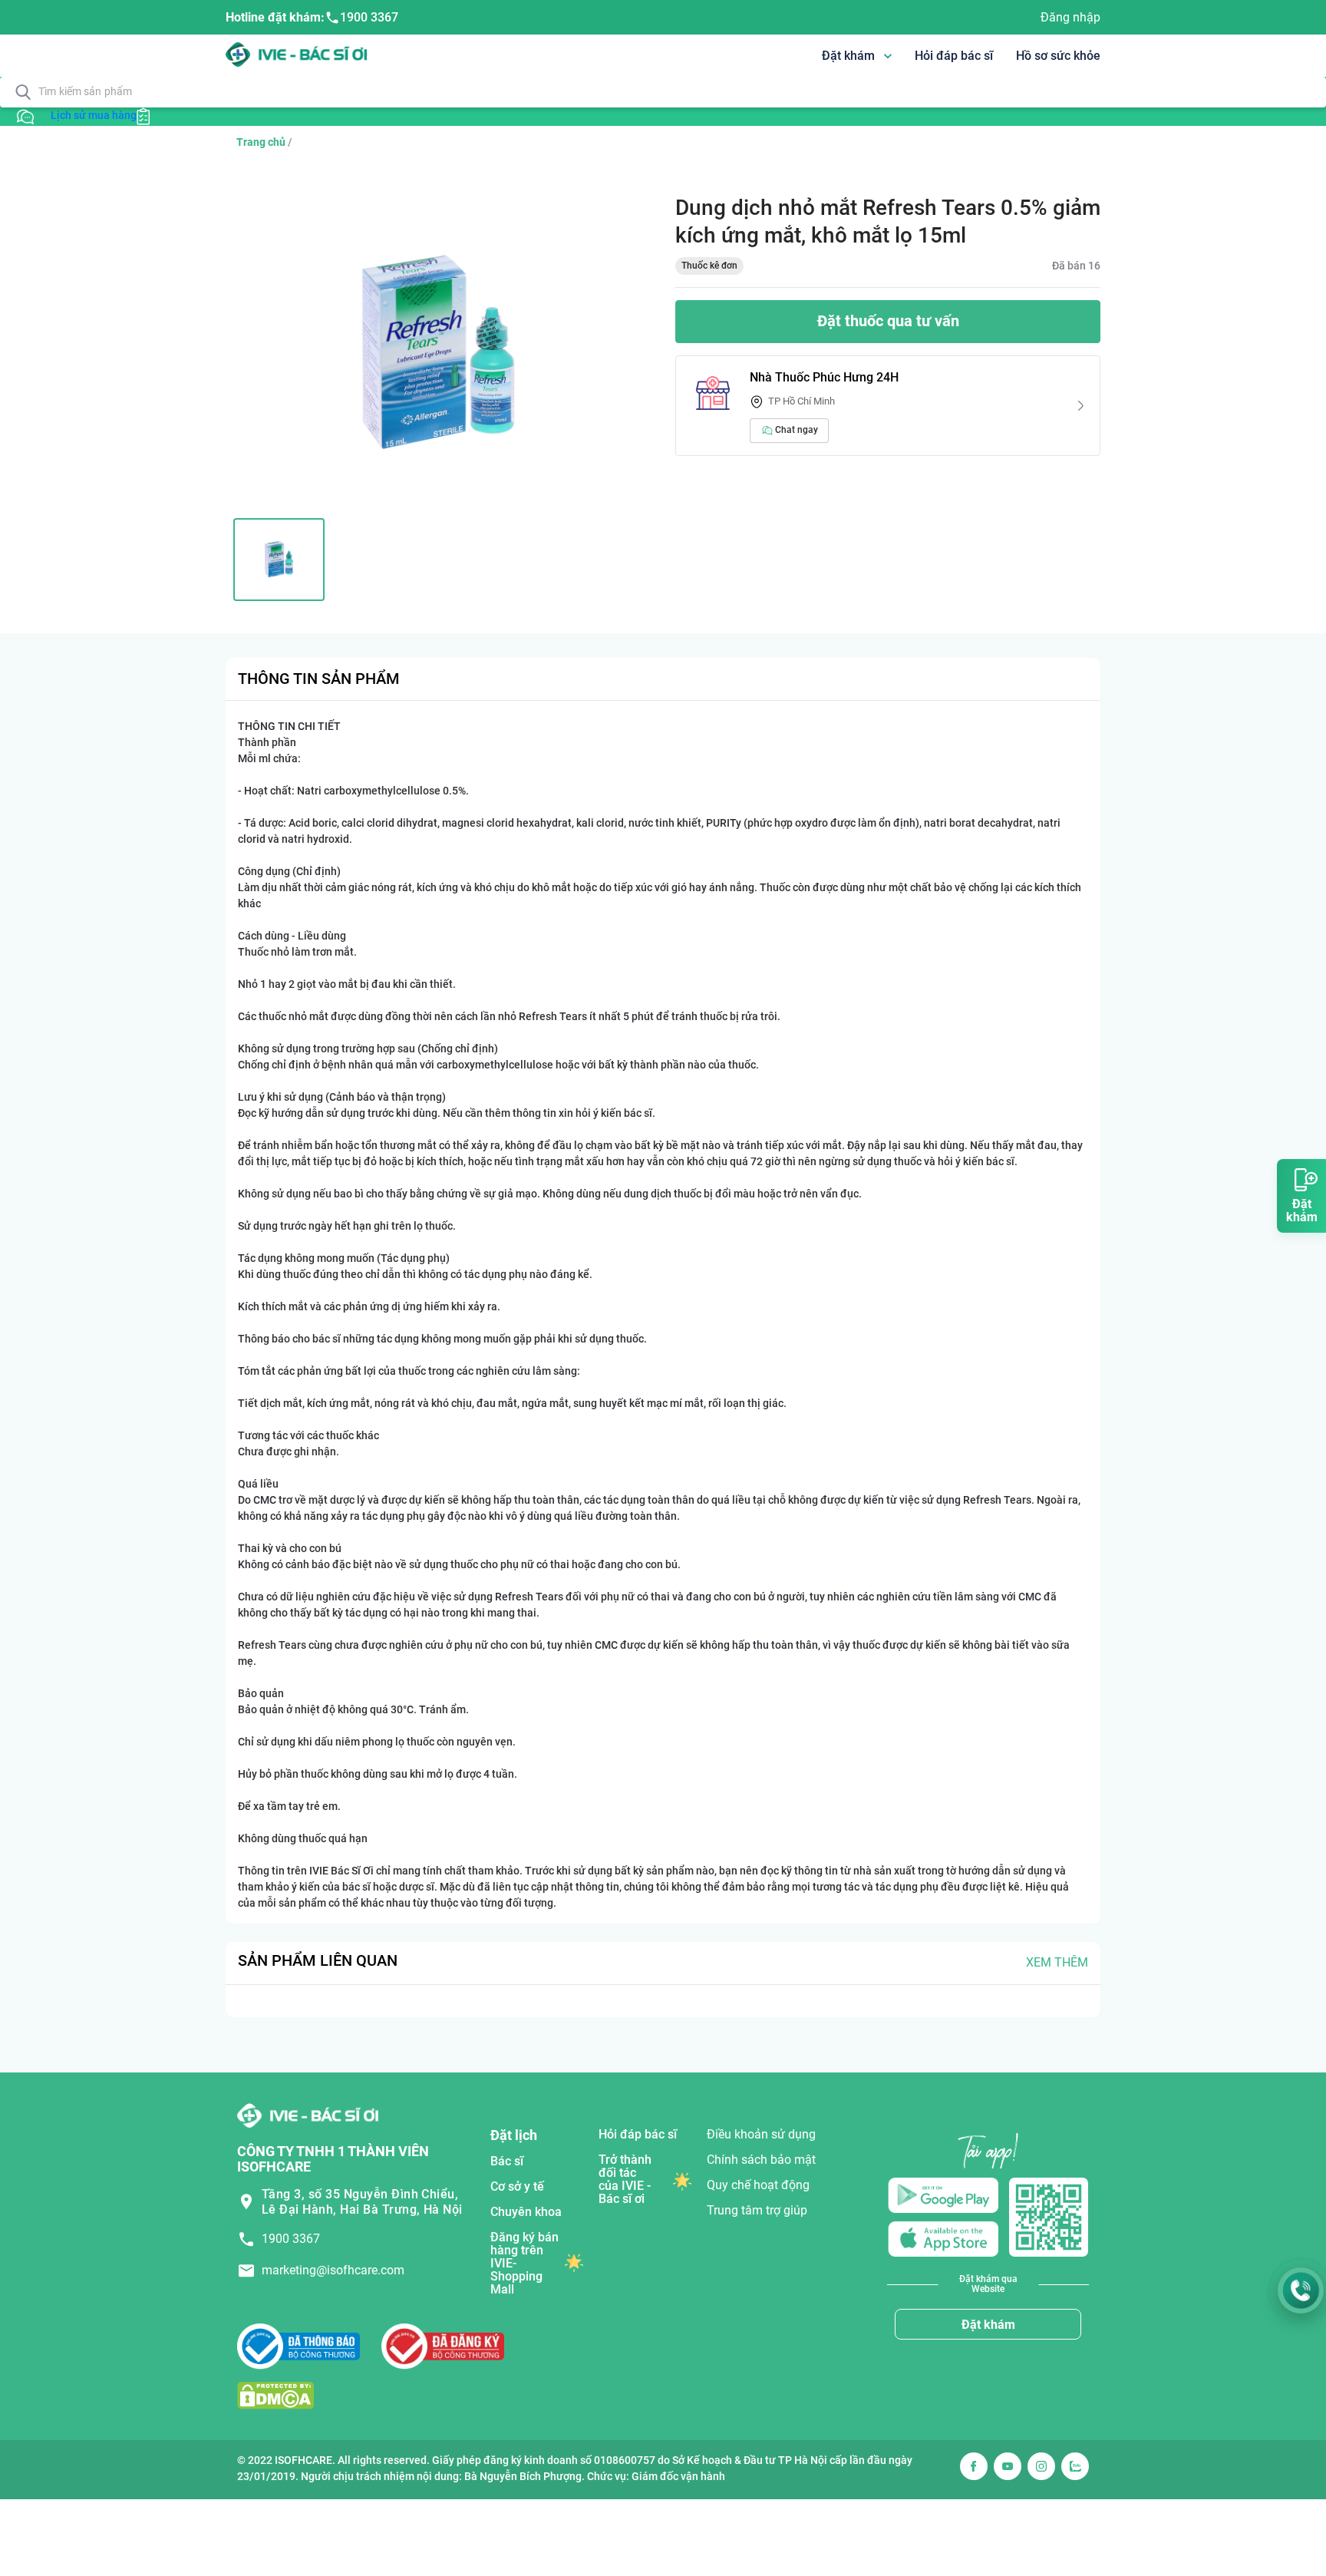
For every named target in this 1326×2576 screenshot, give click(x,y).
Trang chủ (261, 142)
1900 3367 (369, 17)
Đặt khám (988, 2325)
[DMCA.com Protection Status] (275, 2395)
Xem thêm (1057, 1962)
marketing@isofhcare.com (333, 2270)
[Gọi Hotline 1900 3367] (1301, 2290)
